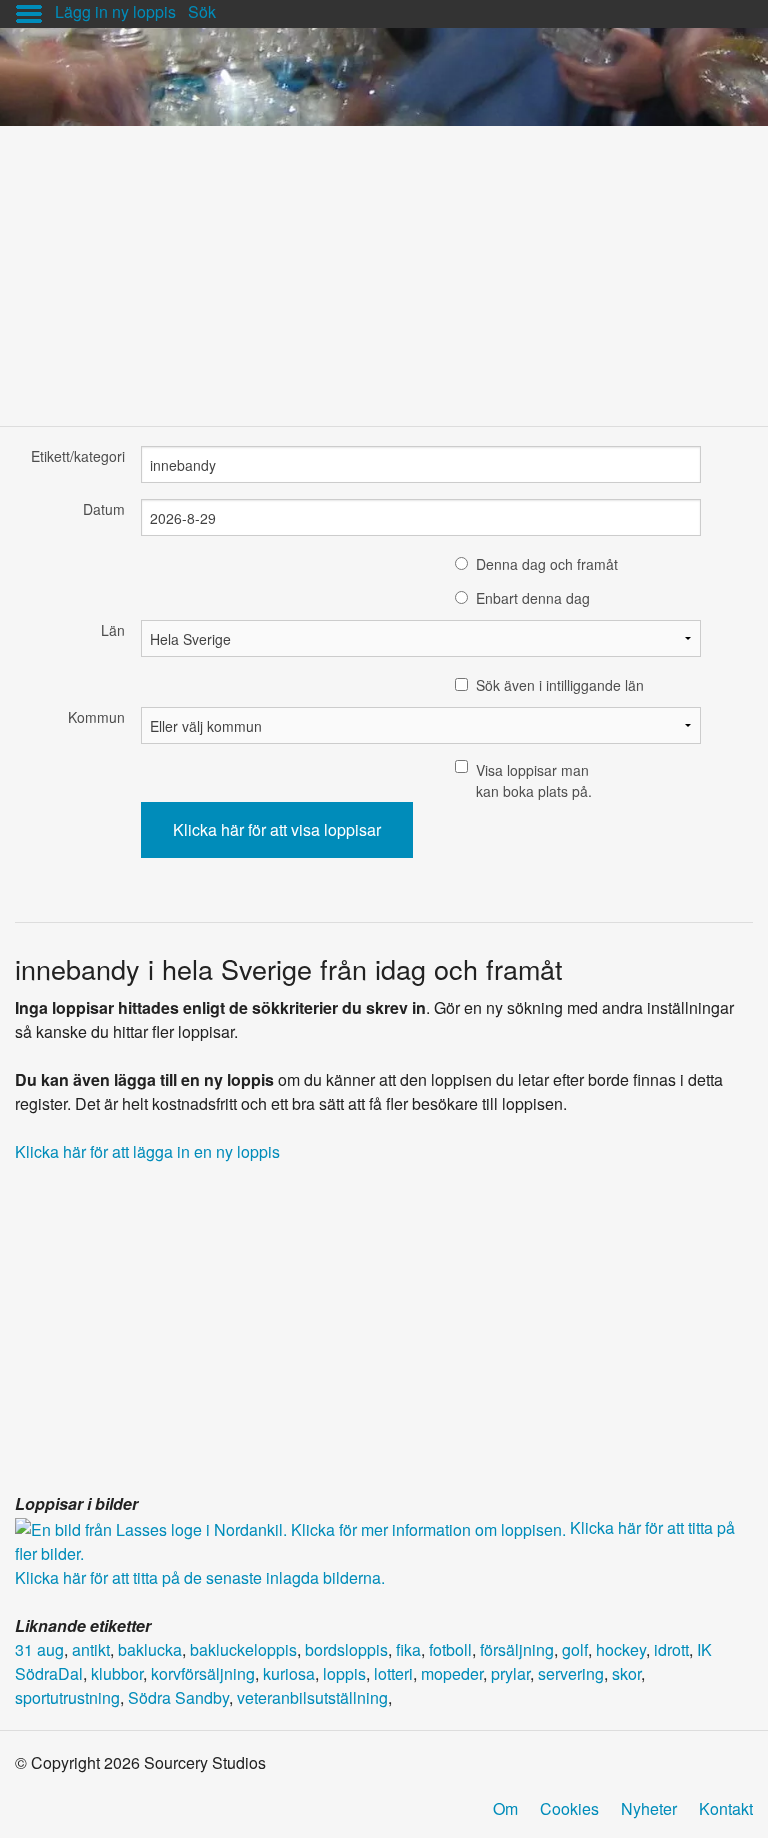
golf (575, 1649)
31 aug (39, 1649)
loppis (344, 1673)
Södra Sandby (178, 1697)
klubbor (117, 1673)
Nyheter (649, 1808)
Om (505, 1808)
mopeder (452, 1673)
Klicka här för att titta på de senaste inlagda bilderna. (200, 1577)
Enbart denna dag (533, 598)
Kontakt (726, 1808)
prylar (510, 1673)
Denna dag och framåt (547, 564)
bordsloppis (346, 1649)
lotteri (393, 1673)
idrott (671, 1649)
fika (408, 1649)
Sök (202, 11)
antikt (91, 1649)
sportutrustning (67, 1697)
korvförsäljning (203, 1673)
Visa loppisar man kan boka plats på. (534, 780)
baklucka (150, 1649)
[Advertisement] (384, 266)
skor (626, 1673)
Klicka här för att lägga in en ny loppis (147, 1151)
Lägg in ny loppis (115, 11)
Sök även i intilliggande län (560, 685)
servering (571, 1673)
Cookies (569, 1808)
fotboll (450, 1649)
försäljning (517, 1649)
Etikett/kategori (78, 456)
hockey (621, 1649)
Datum (104, 509)
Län (113, 630)
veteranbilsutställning (312, 1697)
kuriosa (289, 1673)
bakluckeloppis (243, 1649)
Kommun (96, 717)
